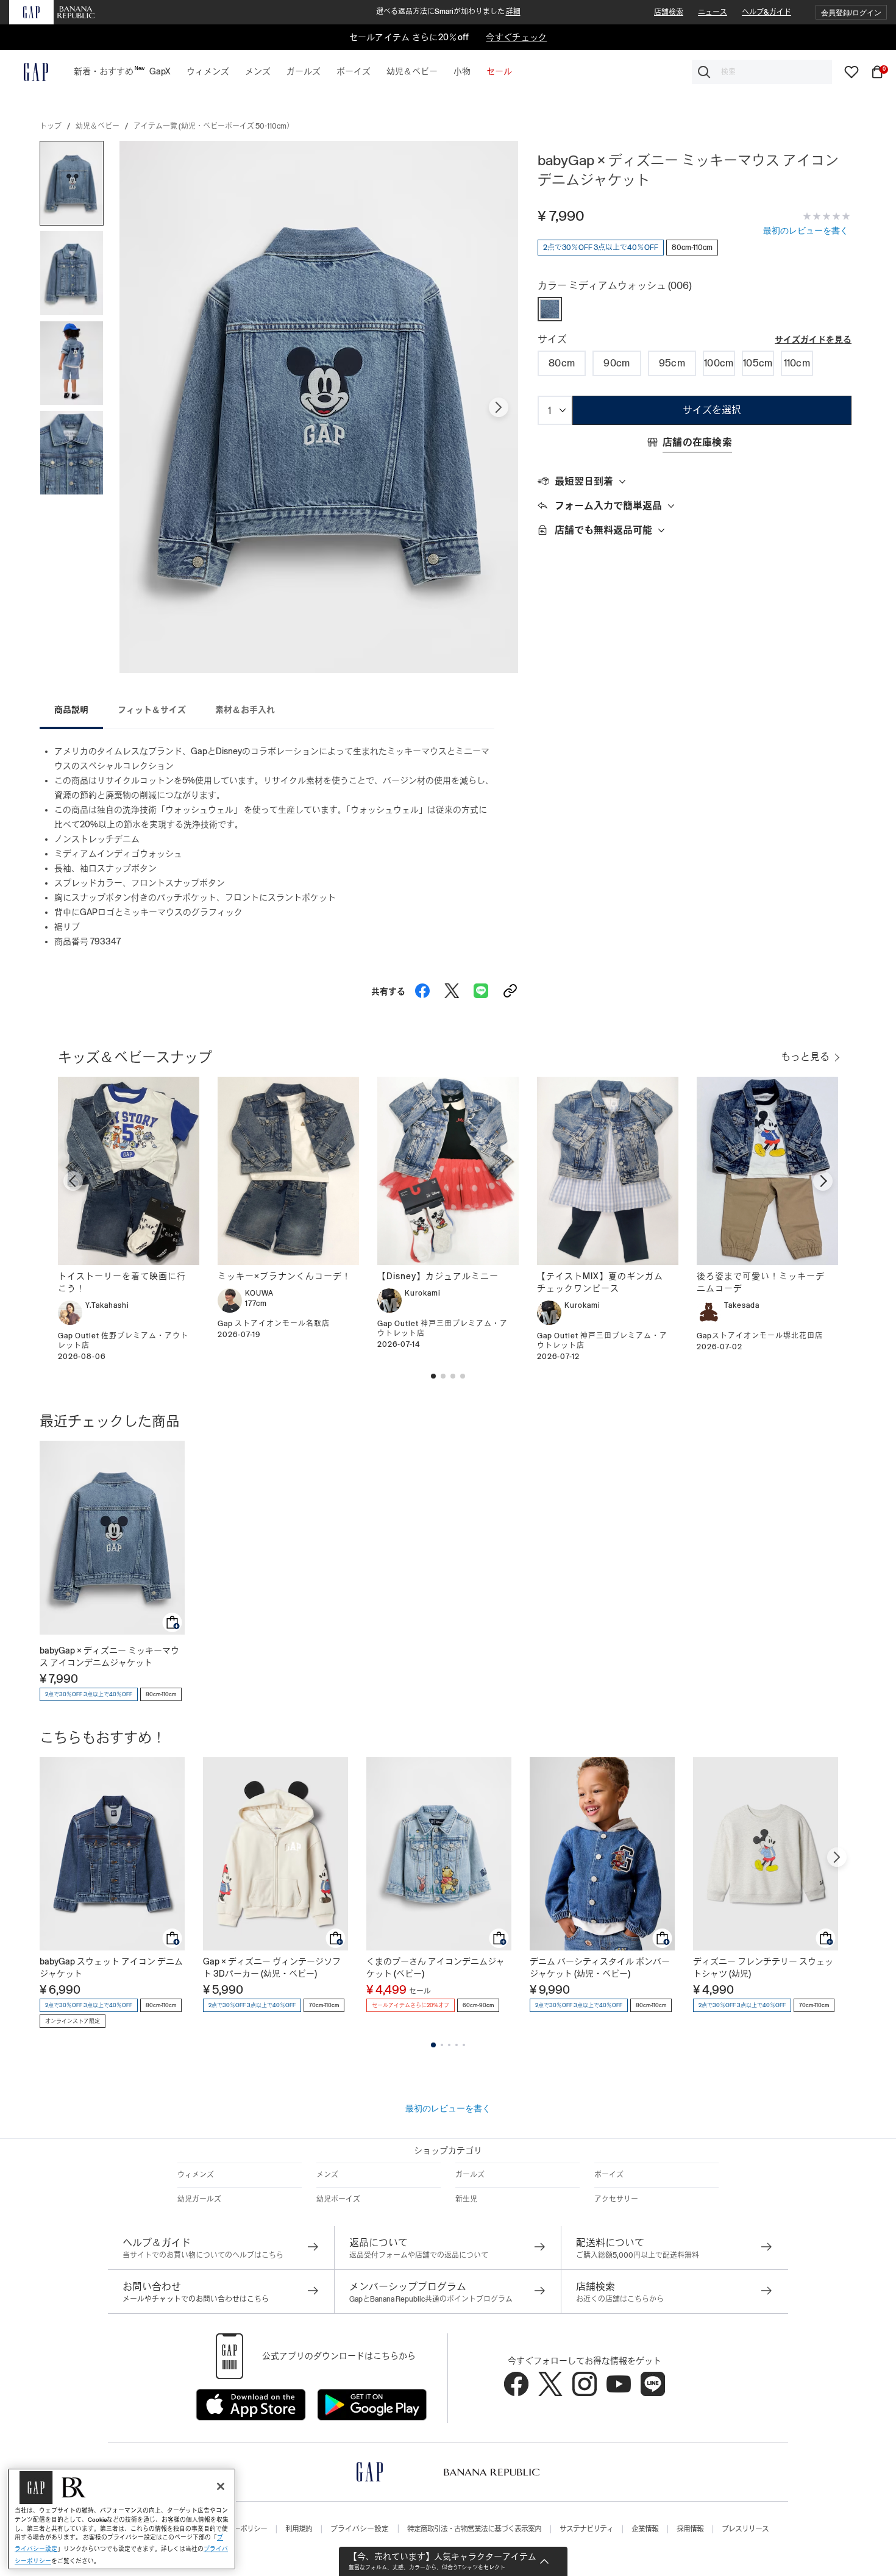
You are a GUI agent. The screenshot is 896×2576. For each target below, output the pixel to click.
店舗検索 (669, 12)
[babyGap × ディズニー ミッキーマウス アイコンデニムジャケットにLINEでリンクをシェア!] (481, 988)
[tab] (695, 482)
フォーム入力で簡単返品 (608, 506)
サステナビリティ (586, 2529)
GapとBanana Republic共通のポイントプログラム (431, 2299)
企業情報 (645, 2529)
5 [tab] (464, 2045)
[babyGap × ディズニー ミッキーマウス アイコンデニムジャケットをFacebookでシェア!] (422, 988)
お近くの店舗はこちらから (620, 2299)
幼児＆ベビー (98, 126)
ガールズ (470, 2175)
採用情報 (690, 2529)
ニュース (713, 12)
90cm (617, 363)
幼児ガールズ (199, 2199)
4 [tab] (457, 2045)
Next (499, 407)
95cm (672, 363)
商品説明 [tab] (71, 710)
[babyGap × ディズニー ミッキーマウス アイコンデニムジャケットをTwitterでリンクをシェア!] (452, 988)
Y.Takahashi (107, 1305)
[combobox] (762, 72)
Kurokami (423, 1293)
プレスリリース (745, 2529)
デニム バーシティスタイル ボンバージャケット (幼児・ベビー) (600, 1968)
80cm (562, 363)
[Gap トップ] (29, 72)
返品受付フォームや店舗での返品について (419, 2255)
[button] (851, 12)
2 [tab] (442, 2045)
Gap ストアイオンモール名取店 (274, 1324)
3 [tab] (449, 2045)
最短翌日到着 (584, 481)
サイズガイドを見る (813, 340)
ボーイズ (609, 2175)
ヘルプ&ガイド (766, 12)
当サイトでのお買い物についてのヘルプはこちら (203, 2255)
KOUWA (259, 1293)
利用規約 (299, 2529)
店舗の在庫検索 (697, 442)
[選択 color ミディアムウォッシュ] (550, 309)
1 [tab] (433, 2045)
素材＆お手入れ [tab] (245, 710)
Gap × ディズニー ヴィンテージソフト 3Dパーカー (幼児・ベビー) (272, 1968)
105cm (758, 363)
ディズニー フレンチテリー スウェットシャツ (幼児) (763, 1968)
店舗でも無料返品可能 (603, 530)
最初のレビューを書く (806, 230)
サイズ (552, 339)
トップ (51, 126)
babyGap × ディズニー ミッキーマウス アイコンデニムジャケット (109, 1657)
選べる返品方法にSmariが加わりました (448, 12)
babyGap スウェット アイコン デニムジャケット (111, 1968)
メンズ (327, 2175)
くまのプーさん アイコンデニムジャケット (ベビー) (436, 1968)
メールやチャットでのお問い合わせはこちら (196, 2299)
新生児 (466, 2199)
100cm (719, 363)
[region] (122, 2519)
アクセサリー (616, 2199)
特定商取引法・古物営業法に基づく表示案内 (474, 2529)
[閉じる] (221, 2486)
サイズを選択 (712, 410)
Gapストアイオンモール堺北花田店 (760, 1336)
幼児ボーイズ (338, 2199)
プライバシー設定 (360, 2529)
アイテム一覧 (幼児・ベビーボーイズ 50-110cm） (214, 126)
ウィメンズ (196, 2175)
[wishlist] (852, 71)
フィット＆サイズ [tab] (152, 710)
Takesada (742, 1305)
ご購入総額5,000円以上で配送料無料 (638, 2255)
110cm (797, 363)
